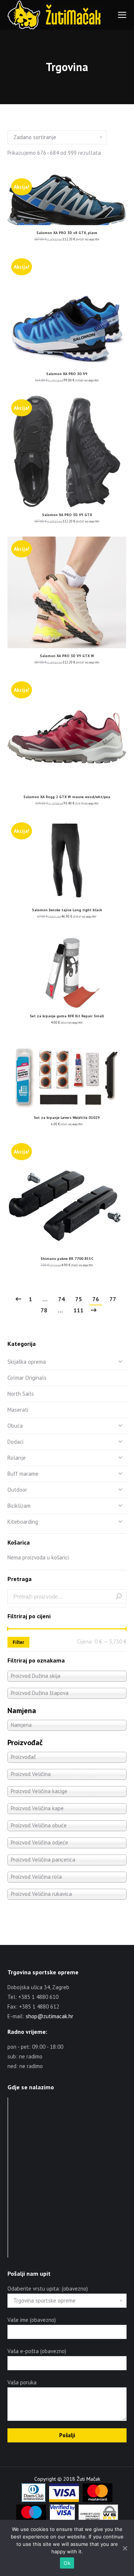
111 (78, 1310)
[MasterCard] (98, 2500)
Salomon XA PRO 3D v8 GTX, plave (67, 233)
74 (61, 1299)
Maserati (18, 1410)
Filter (18, 1642)
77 (113, 1299)
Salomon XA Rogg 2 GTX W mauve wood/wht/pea (67, 797)
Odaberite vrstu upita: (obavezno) (48, 2289)
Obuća (15, 1426)
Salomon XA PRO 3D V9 (67, 374)
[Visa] (64, 2500)
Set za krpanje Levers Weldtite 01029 (67, 1118)
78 (44, 1310)
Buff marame (23, 1474)
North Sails (21, 1394)
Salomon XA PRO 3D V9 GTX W (67, 656)
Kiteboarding (23, 1522)
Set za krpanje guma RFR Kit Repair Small (67, 1016)
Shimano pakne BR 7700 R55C (67, 1259)
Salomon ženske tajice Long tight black (67, 910)
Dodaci (15, 1442)
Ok (67, 2563)
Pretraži (119, 1596)
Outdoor (17, 1490)
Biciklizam (19, 1506)
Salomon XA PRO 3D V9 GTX (67, 515)
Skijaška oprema (27, 1362)
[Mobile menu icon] (122, 15)
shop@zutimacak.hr (50, 2016)
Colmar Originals (27, 1378)
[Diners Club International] (33, 2500)
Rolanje (17, 1458)
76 (96, 1299)
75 (79, 1299)
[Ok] (125, 2548)
